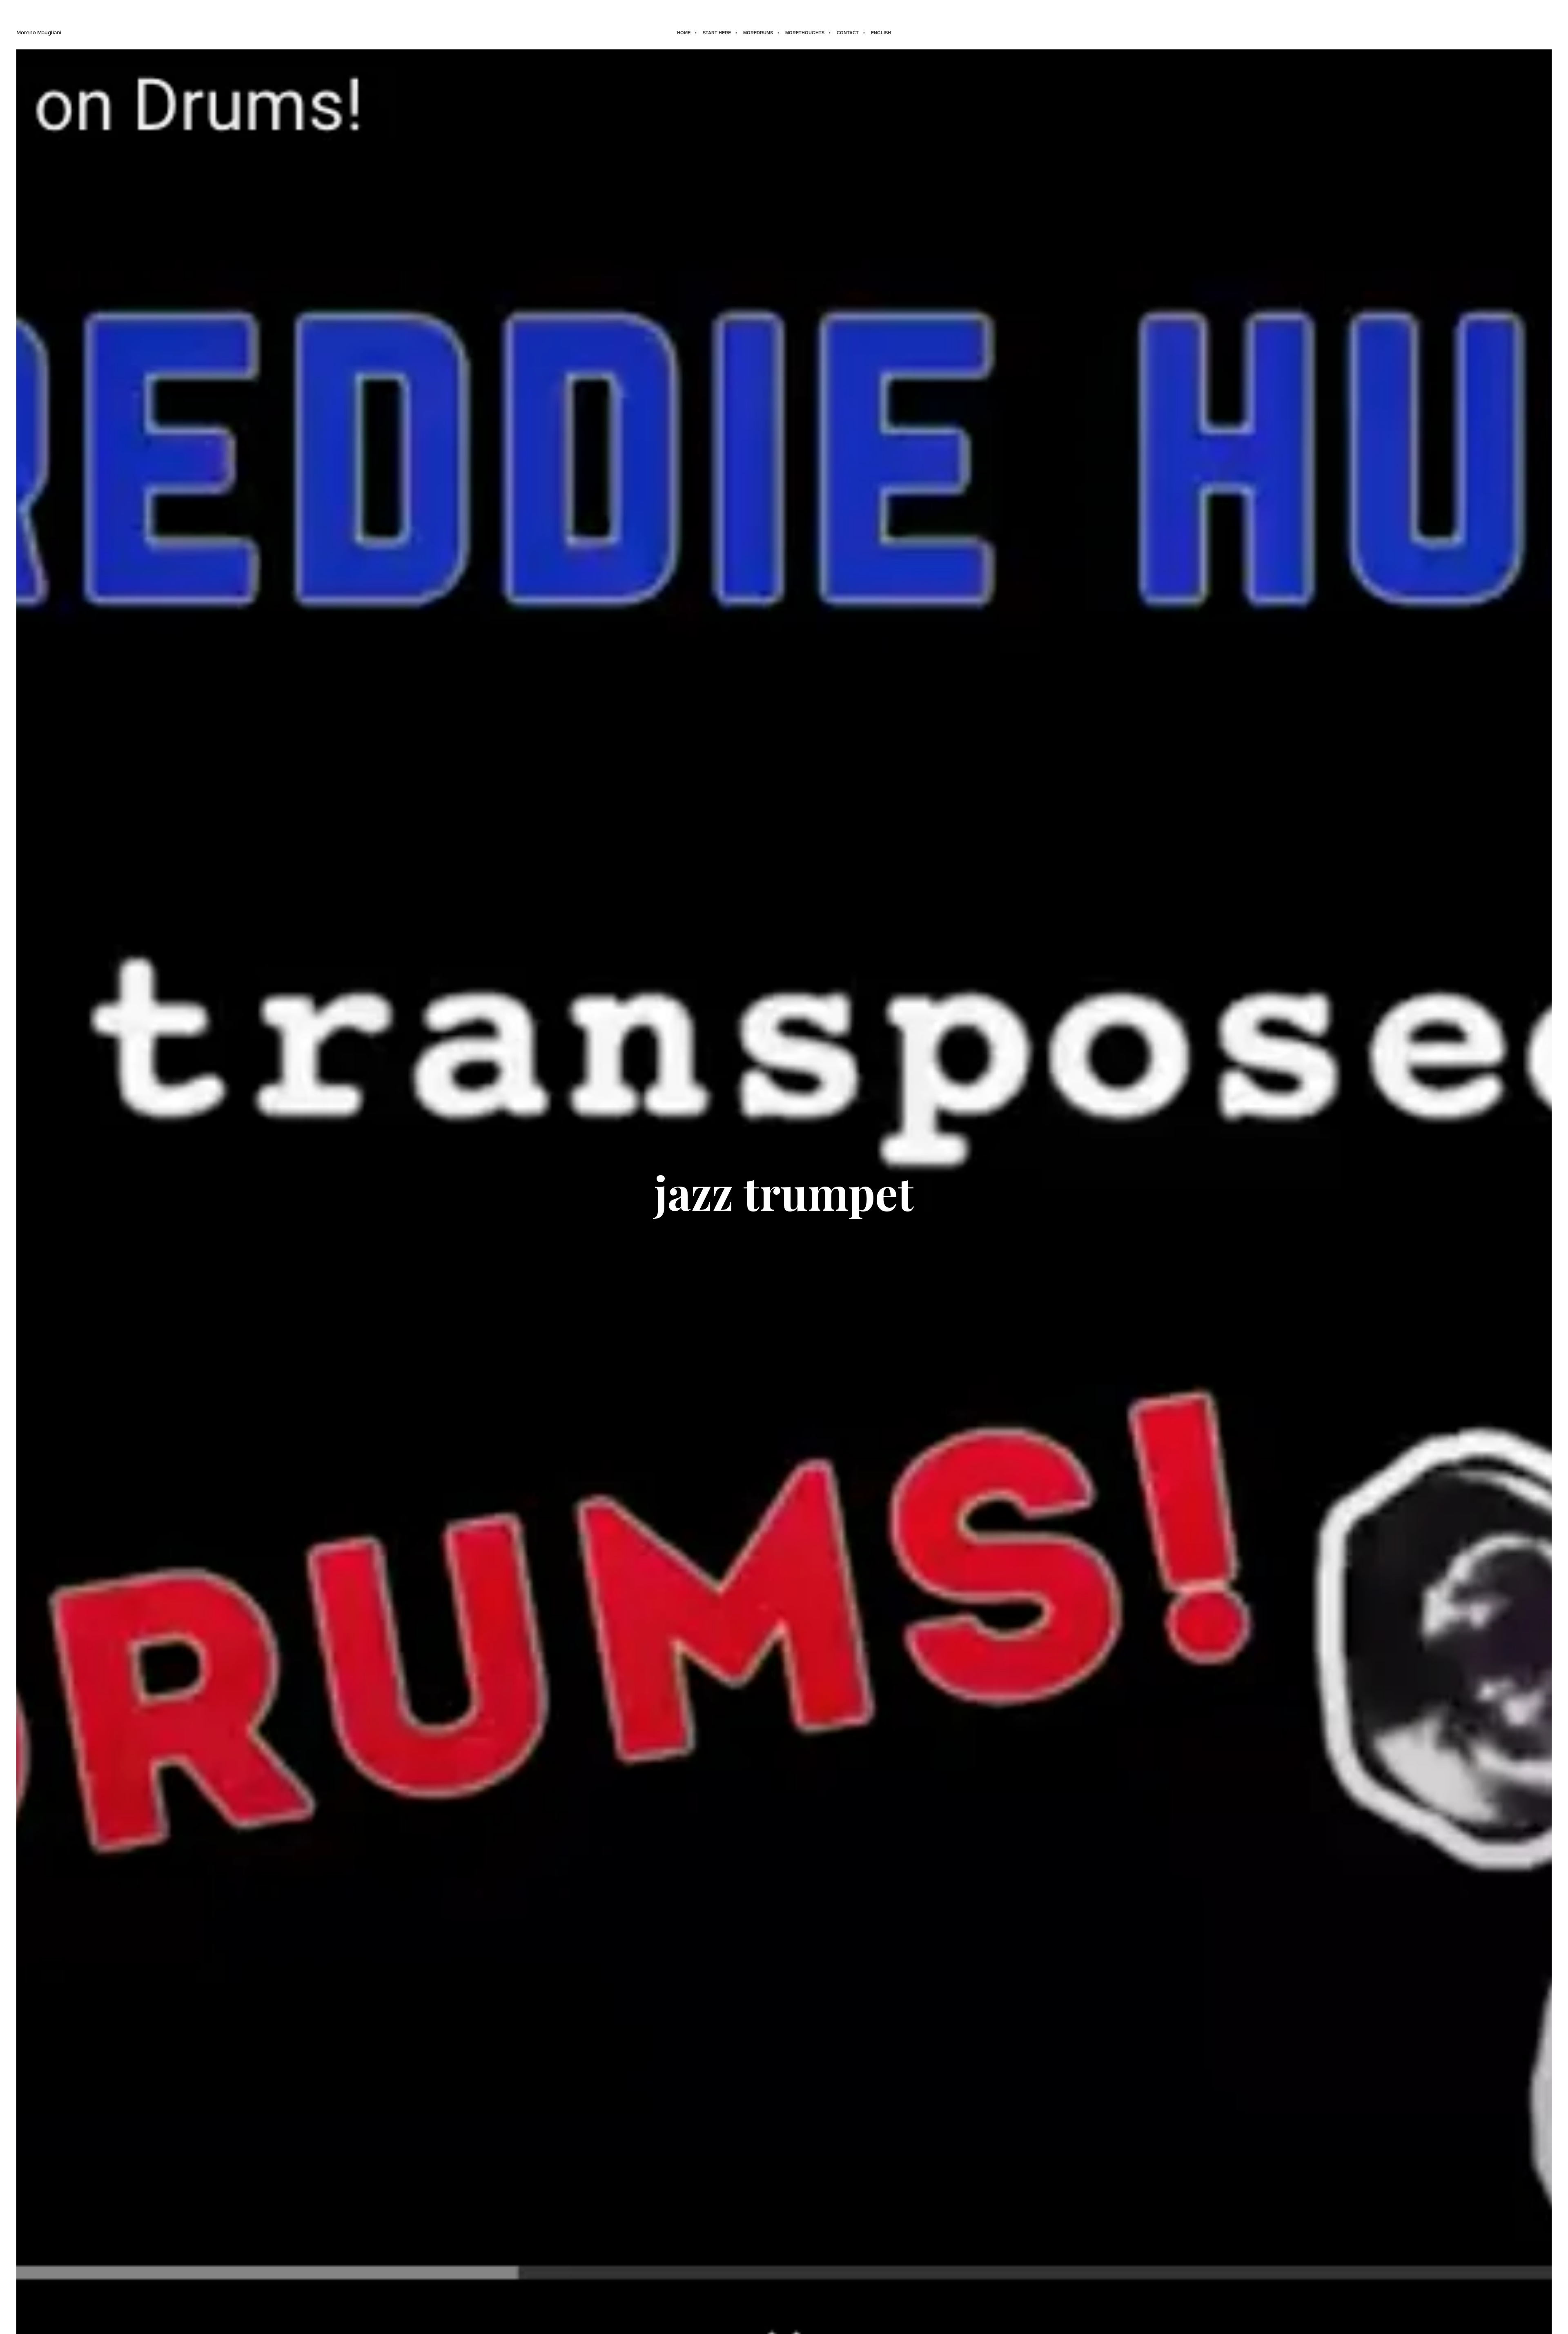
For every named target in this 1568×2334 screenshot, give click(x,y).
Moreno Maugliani (39, 32)
